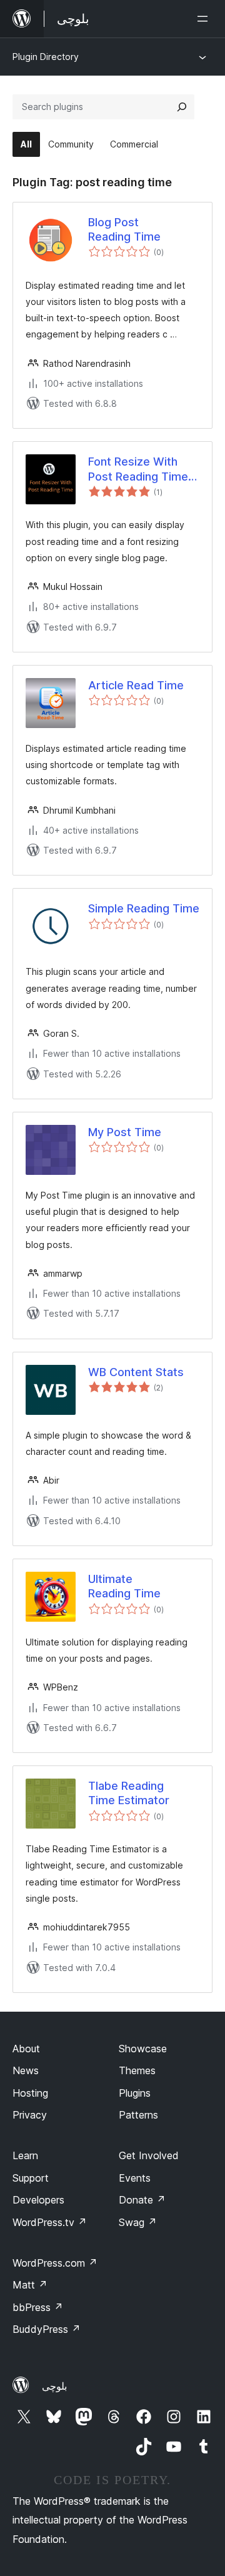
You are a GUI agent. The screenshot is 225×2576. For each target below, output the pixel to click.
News (26, 2070)
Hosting (30, 2093)
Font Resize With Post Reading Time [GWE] (138, 469)
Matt (30, 2285)
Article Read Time (136, 685)
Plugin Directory (46, 57)
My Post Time (125, 1132)
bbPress (38, 2307)
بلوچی (54, 2386)
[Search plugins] (182, 107)
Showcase (143, 2049)
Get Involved (149, 2155)
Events (135, 2178)
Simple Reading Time (144, 908)
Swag (138, 2222)
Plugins (135, 2093)
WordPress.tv (50, 2222)
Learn (25, 2155)
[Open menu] (205, 19)
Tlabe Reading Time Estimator (129, 1793)
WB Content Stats (136, 1372)
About (26, 2049)
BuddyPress (47, 2329)
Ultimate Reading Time (124, 1586)
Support (31, 2178)
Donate (142, 2200)
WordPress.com (55, 2263)
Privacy (30, 2115)
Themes (137, 2070)
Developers (38, 2200)
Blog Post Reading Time (124, 229)
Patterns (138, 2115)
